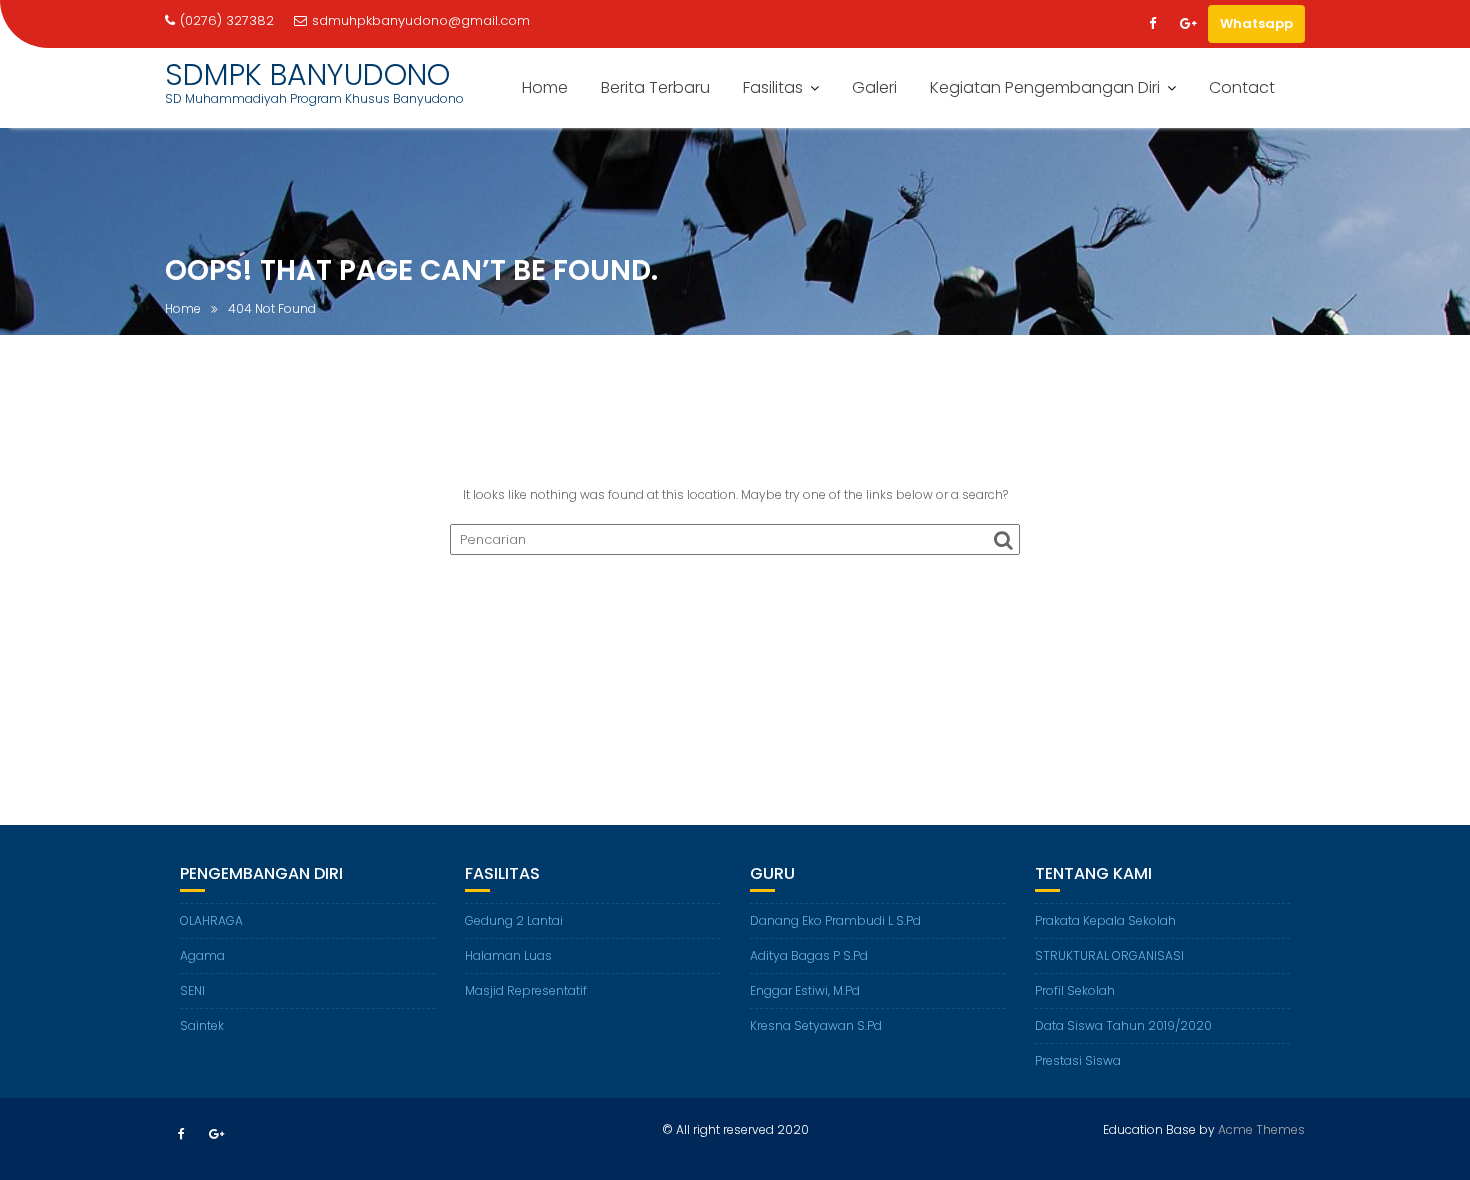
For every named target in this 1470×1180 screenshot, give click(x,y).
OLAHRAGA (211, 920)
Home (545, 87)
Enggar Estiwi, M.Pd (805, 990)
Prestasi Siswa (1078, 1060)
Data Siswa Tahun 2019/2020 (1123, 1025)
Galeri (874, 87)
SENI (192, 990)
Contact (1242, 87)
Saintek (202, 1025)
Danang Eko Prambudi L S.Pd (835, 920)
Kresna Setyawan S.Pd (816, 1025)
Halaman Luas (508, 955)
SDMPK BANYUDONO (307, 74)
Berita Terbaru (655, 87)
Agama (202, 955)
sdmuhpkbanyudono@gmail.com (421, 20)
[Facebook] (1152, 24)
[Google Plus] (1188, 24)
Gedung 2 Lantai (514, 920)
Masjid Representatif (526, 990)
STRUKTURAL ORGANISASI (1109, 955)
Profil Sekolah (1075, 990)
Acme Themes (1261, 1129)
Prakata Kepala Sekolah (1105, 920)
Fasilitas (773, 87)
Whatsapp (1256, 23)
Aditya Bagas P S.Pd (809, 955)
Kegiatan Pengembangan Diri (1045, 87)
